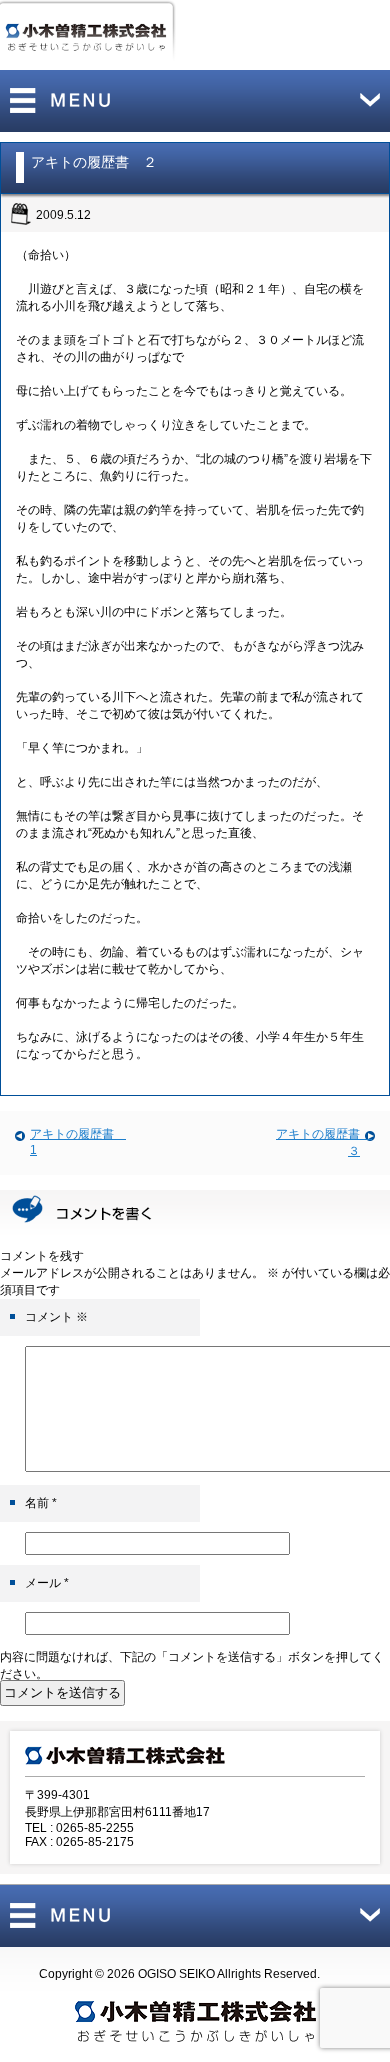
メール (47, 1583)
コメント (56, 1317)
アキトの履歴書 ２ (94, 162)
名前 (41, 1503)
